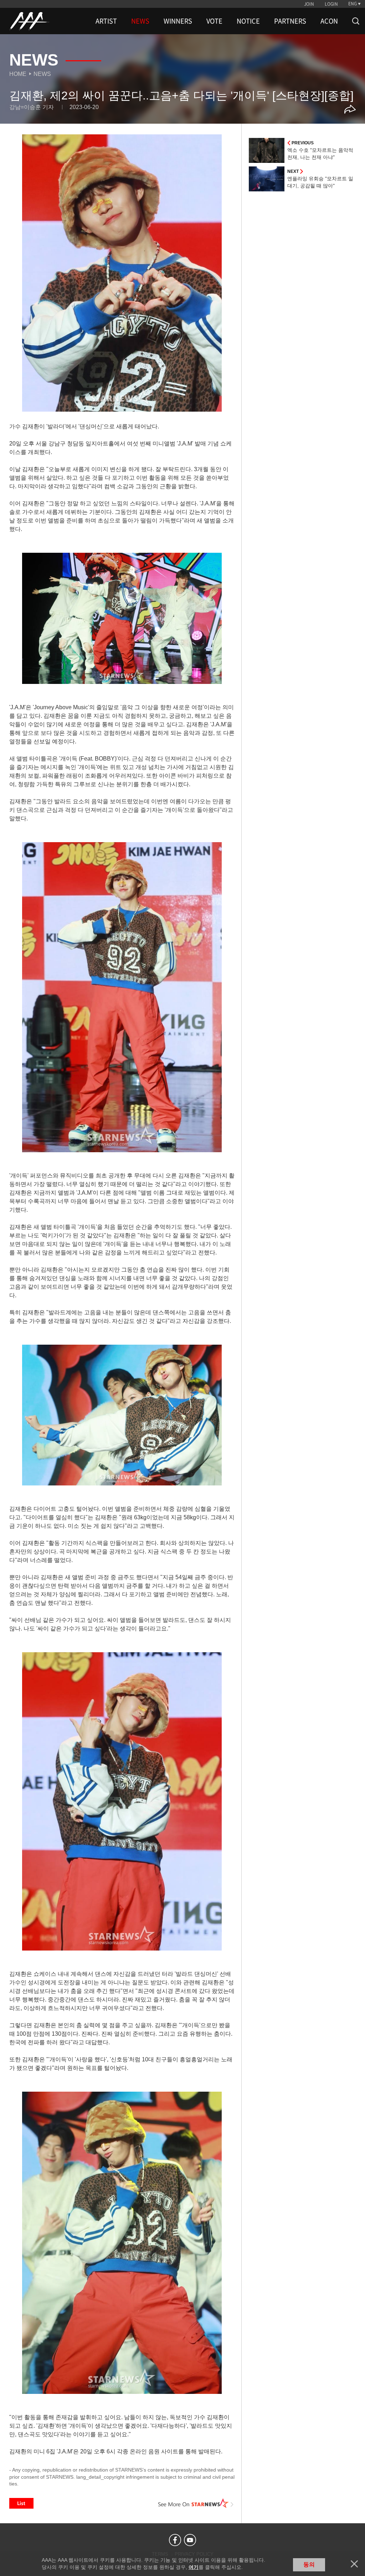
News (42, 74)
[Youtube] (190, 2540)
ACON (329, 21)
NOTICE (248, 21)
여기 (194, 2567)
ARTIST (106, 21)
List (21, 2503)
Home (18, 74)
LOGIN (331, 4)
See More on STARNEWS (196, 2503)
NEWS (140, 21)
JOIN (309, 4)
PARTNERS (290, 21)
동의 (309, 2564)
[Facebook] (175, 2540)
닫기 (354, 2564)
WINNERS (178, 21)
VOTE (214, 21)
